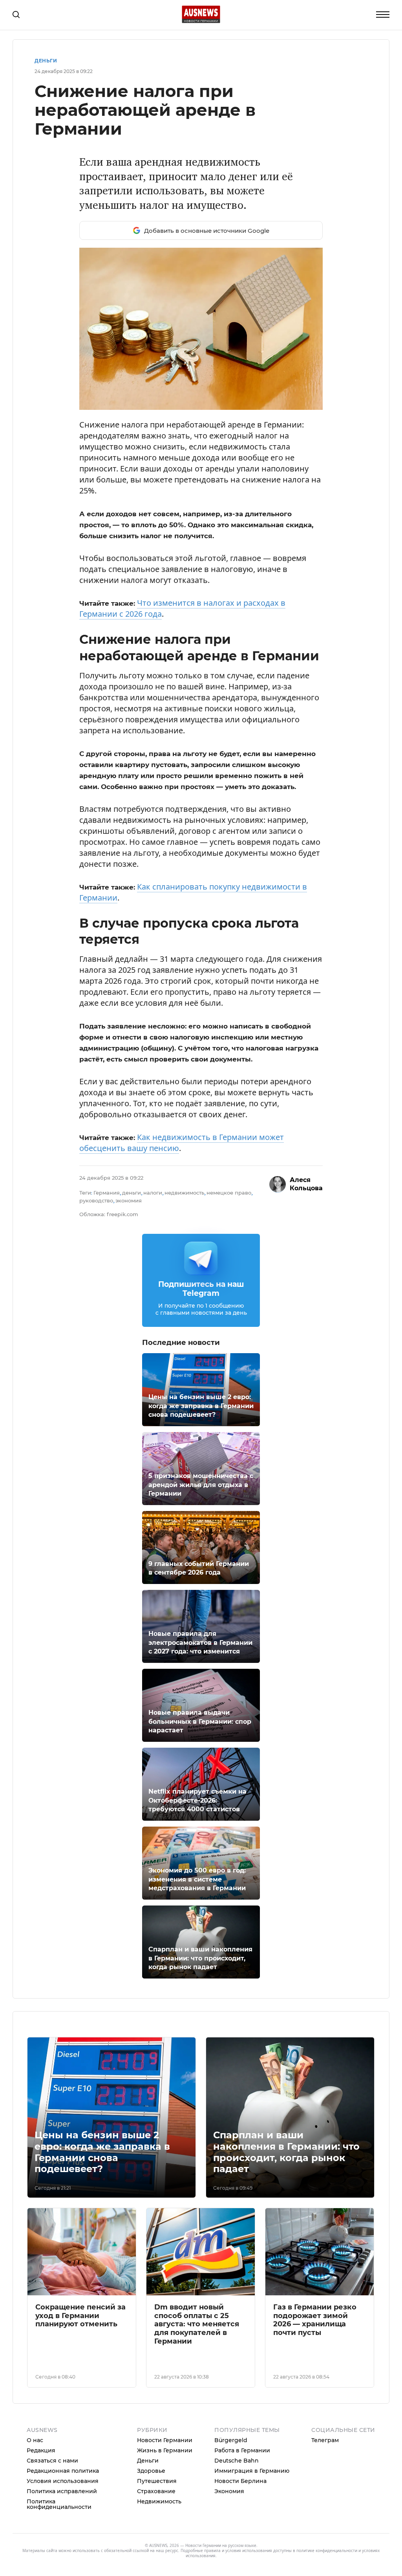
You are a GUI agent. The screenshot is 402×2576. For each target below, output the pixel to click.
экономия (129, 1200)
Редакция (41, 2450)
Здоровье (151, 2471)
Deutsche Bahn (237, 2461)
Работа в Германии (242, 2450)
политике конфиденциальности (327, 2550)
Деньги (46, 61)
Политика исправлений (62, 2491)
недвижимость (184, 1193)
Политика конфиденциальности (59, 2504)
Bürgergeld (231, 2440)
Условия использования (63, 2481)
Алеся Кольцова (306, 1184)
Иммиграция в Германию (252, 2471)
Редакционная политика (63, 2471)
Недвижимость (159, 2501)
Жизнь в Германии (165, 2450)
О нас (35, 2440)
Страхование (156, 2491)
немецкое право (229, 1193)
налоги (153, 1193)
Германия (107, 1193)
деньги (132, 1193)
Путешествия (157, 2481)
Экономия (229, 2491)
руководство (96, 1200)
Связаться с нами (52, 2461)
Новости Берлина (240, 2481)
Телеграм (325, 2440)
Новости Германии (165, 2440)
